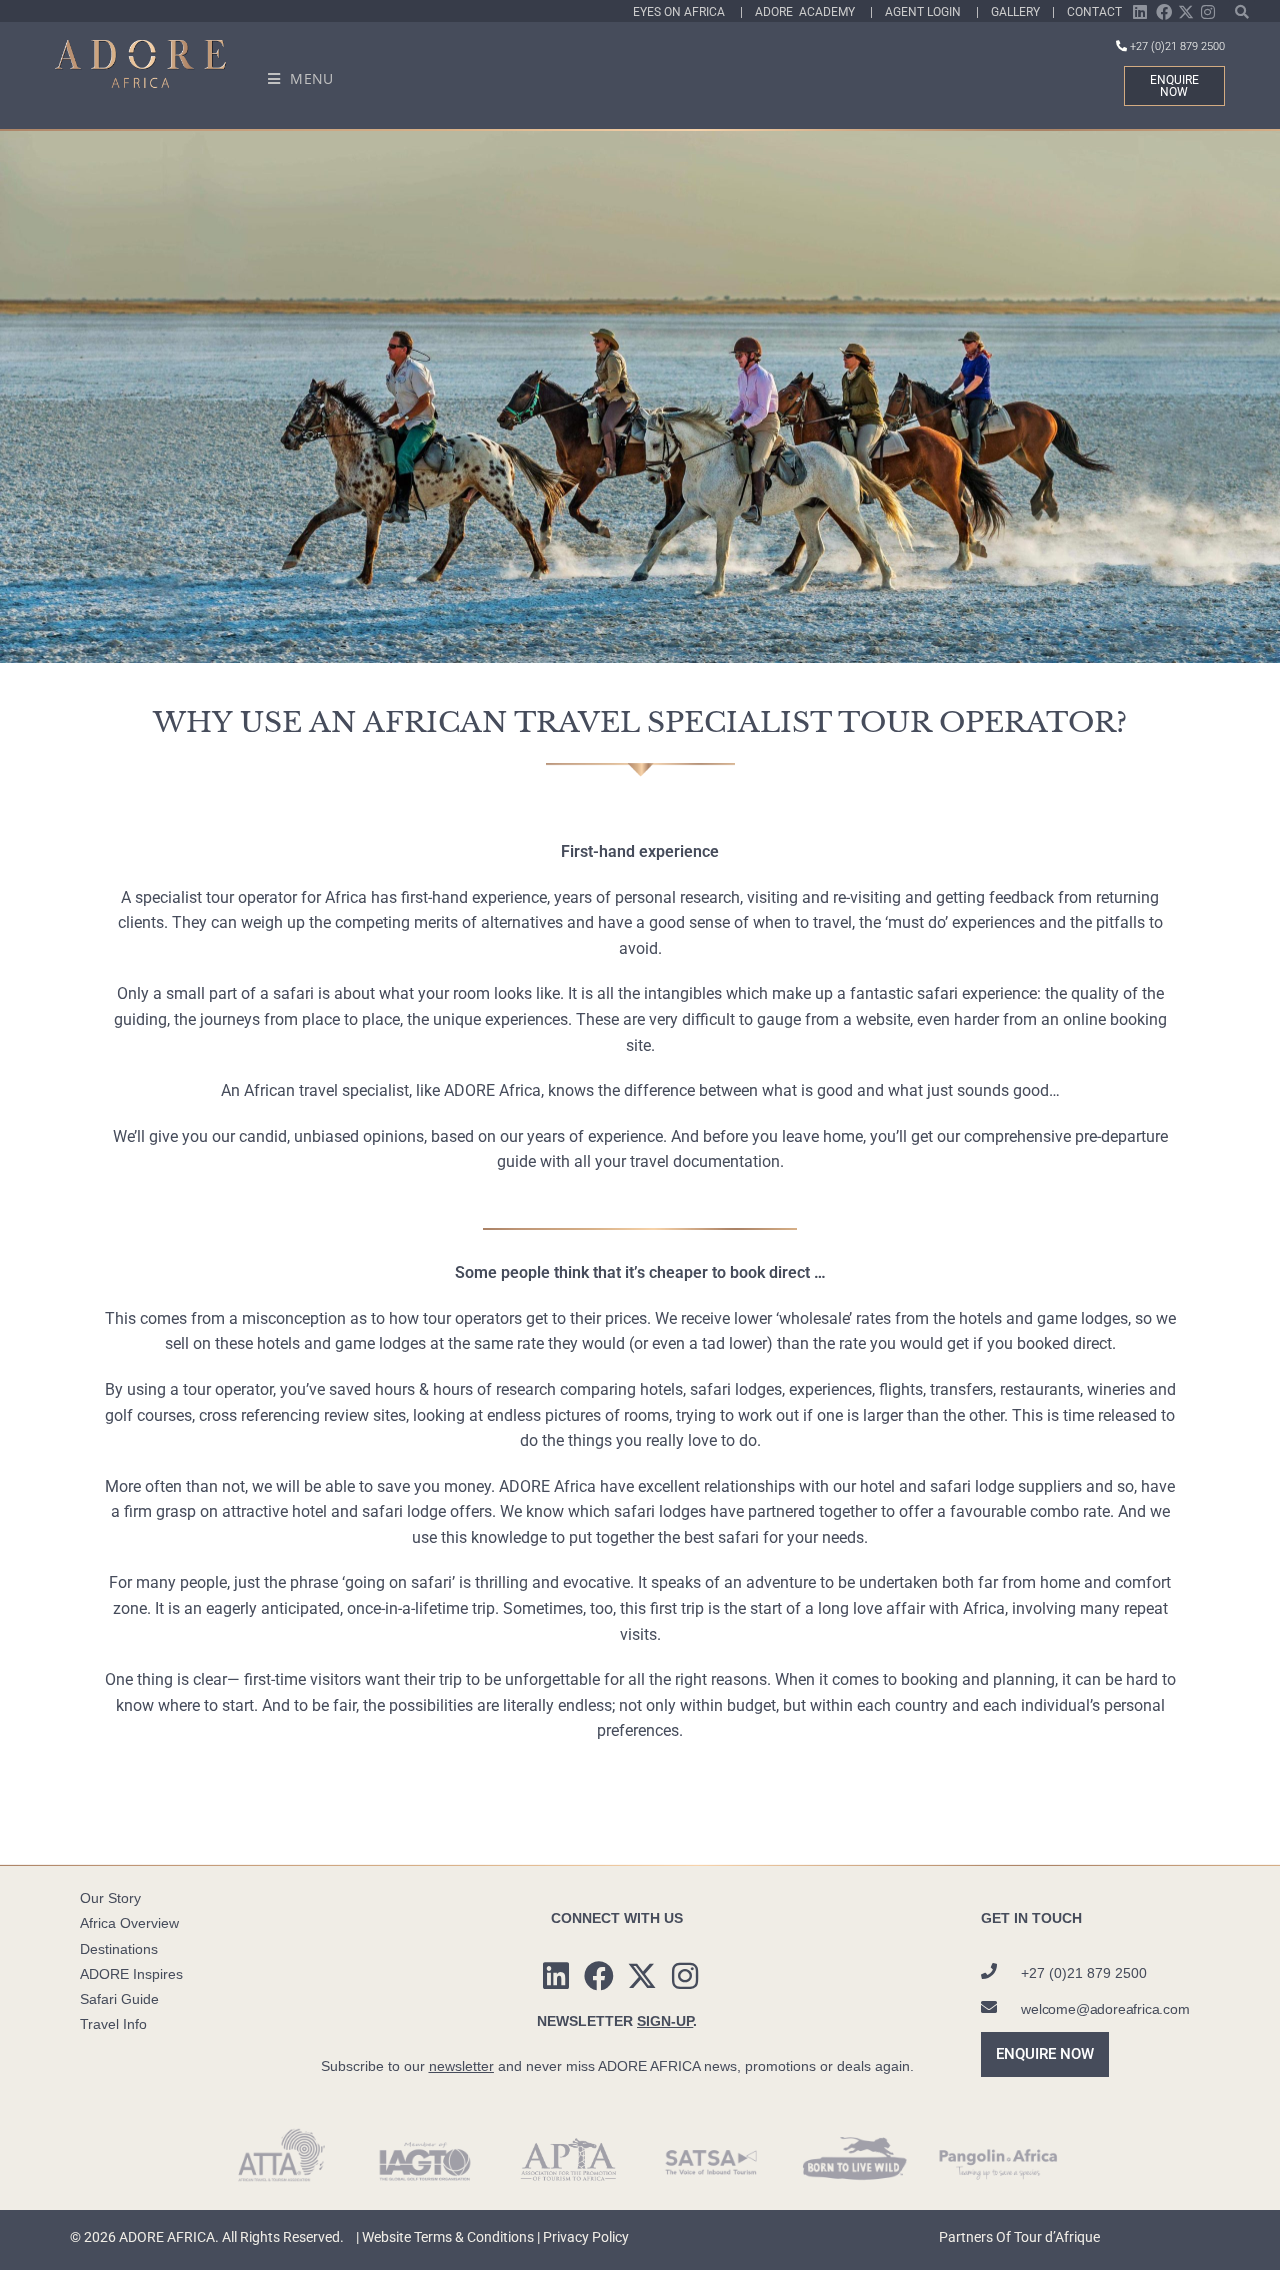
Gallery (1018, 12)
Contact (1094, 12)
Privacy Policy (586, 2237)
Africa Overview (129, 1923)
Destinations (119, 1949)
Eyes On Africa (686, 12)
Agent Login (930, 12)
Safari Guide (119, 1999)
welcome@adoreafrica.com (1105, 2009)
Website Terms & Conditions (448, 2237)
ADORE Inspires (131, 1974)
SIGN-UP (665, 2021)
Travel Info (113, 2024)
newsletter (461, 2066)
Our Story (110, 1898)
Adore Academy (812, 12)
